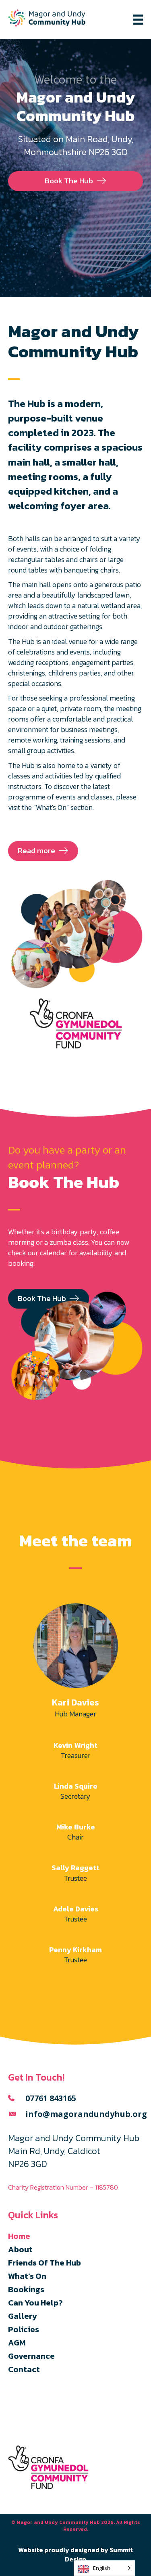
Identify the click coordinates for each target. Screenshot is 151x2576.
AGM (17, 2343)
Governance (31, 2356)
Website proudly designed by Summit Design (75, 2554)
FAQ (14, 2396)
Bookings (26, 2289)
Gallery (23, 2316)
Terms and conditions (36, 2420)
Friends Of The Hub (44, 2263)
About (20, 2249)
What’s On (27, 2276)
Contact (24, 2369)
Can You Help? (35, 2303)
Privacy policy (26, 2408)
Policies (24, 2329)
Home (19, 2236)
